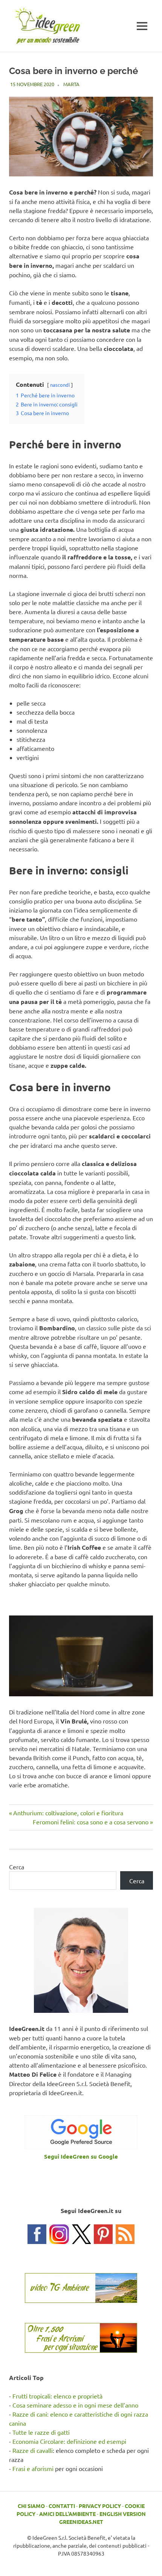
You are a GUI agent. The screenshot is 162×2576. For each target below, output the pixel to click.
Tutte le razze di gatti (41, 2432)
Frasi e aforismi (33, 2468)
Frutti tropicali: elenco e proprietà (57, 2396)
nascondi (60, 385)
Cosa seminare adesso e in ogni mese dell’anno (75, 2405)
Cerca (17, 1867)
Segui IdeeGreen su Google (81, 2156)
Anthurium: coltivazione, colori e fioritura (68, 1813)
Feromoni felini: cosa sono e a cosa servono (91, 1822)
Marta (71, 84)
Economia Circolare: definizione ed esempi (69, 2441)
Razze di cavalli (33, 2450)
